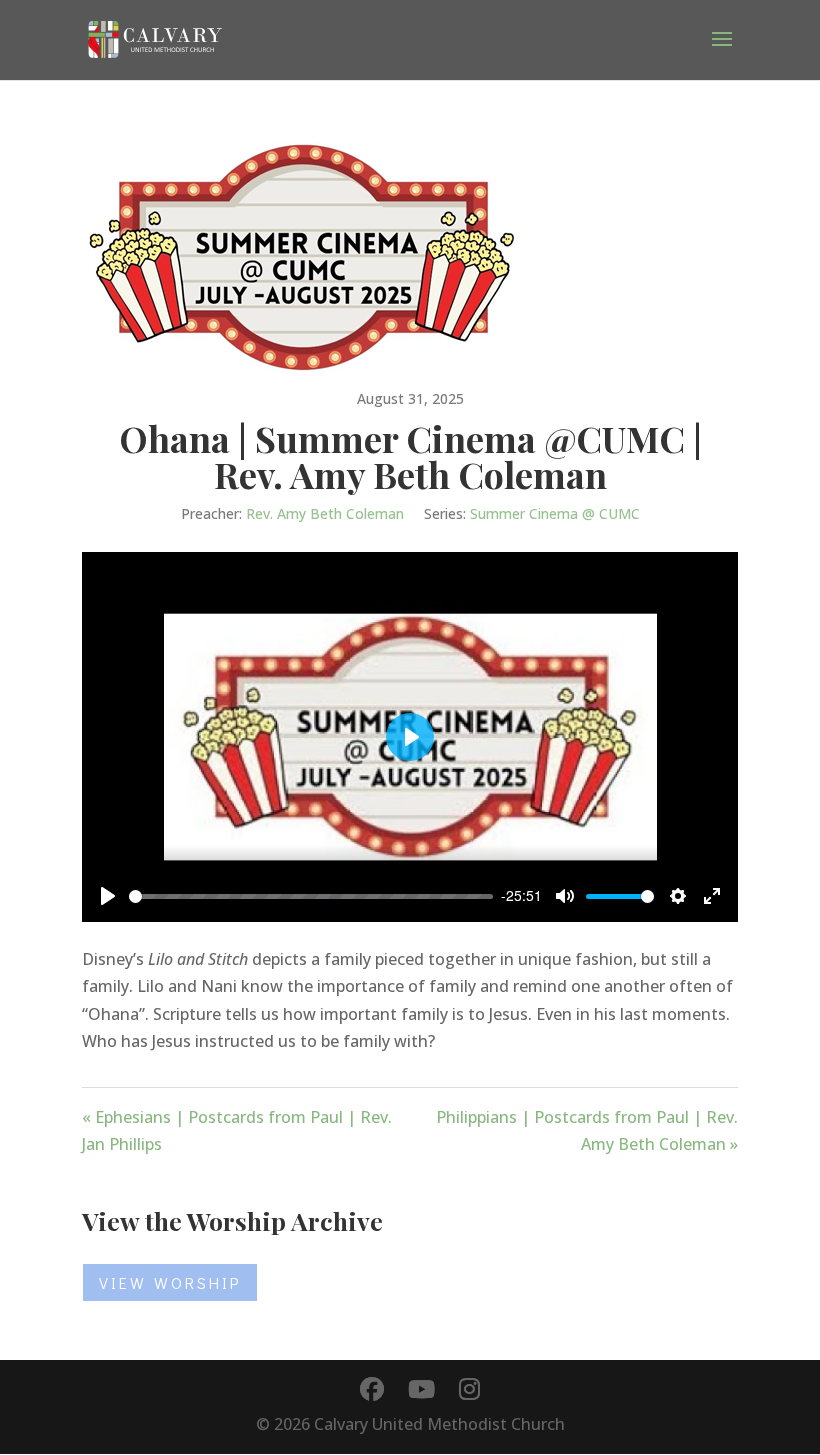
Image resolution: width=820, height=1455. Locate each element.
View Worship (170, 1282)
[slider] (311, 896)
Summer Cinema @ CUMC (555, 513)
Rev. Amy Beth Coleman (325, 513)
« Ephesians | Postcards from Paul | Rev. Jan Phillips (237, 1130)
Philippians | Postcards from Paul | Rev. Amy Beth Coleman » (587, 1130)
